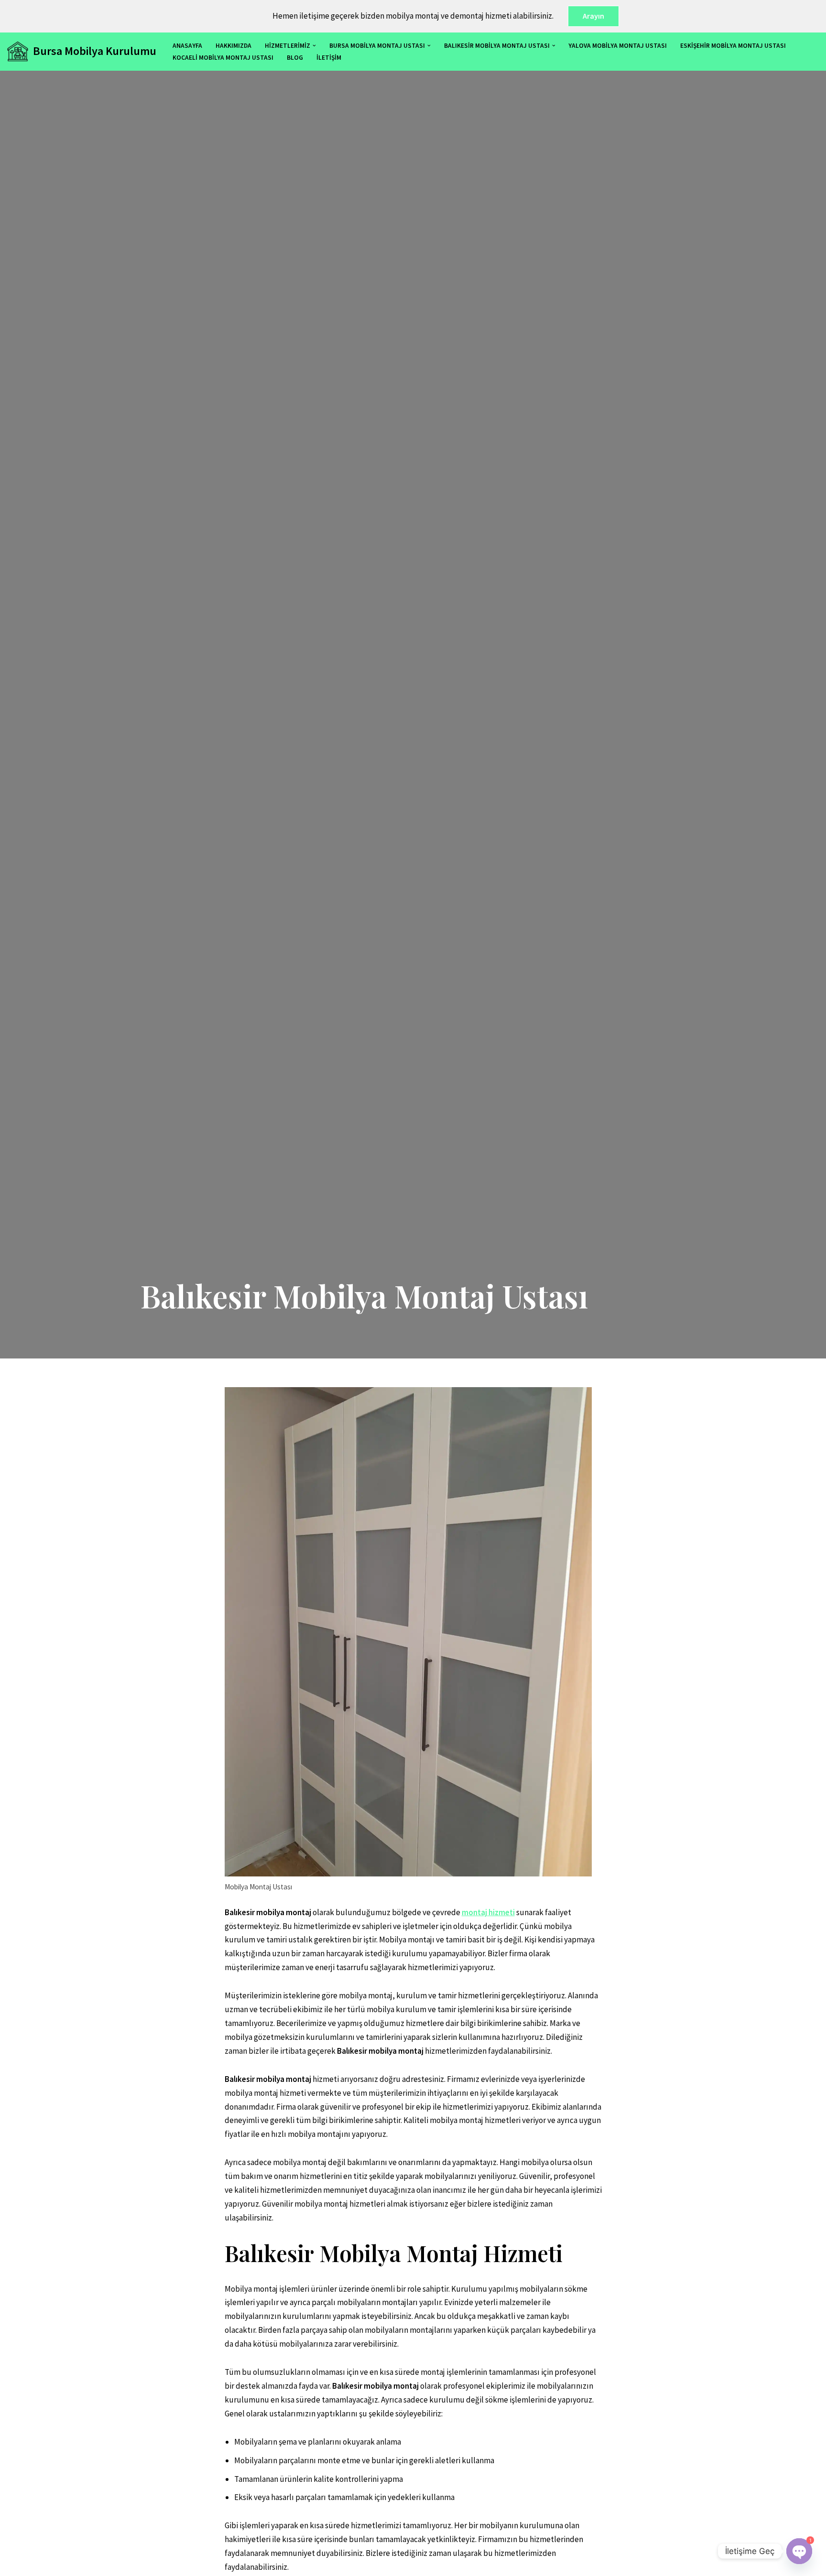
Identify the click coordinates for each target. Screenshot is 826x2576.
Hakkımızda (234, 46)
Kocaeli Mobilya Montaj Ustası (223, 58)
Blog (295, 58)
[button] (314, 46)
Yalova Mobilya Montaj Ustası (618, 46)
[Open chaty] (799, 2543)
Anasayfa (187, 46)
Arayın (593, 16)
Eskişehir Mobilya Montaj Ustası (733, 46)
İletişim (329, 58)
